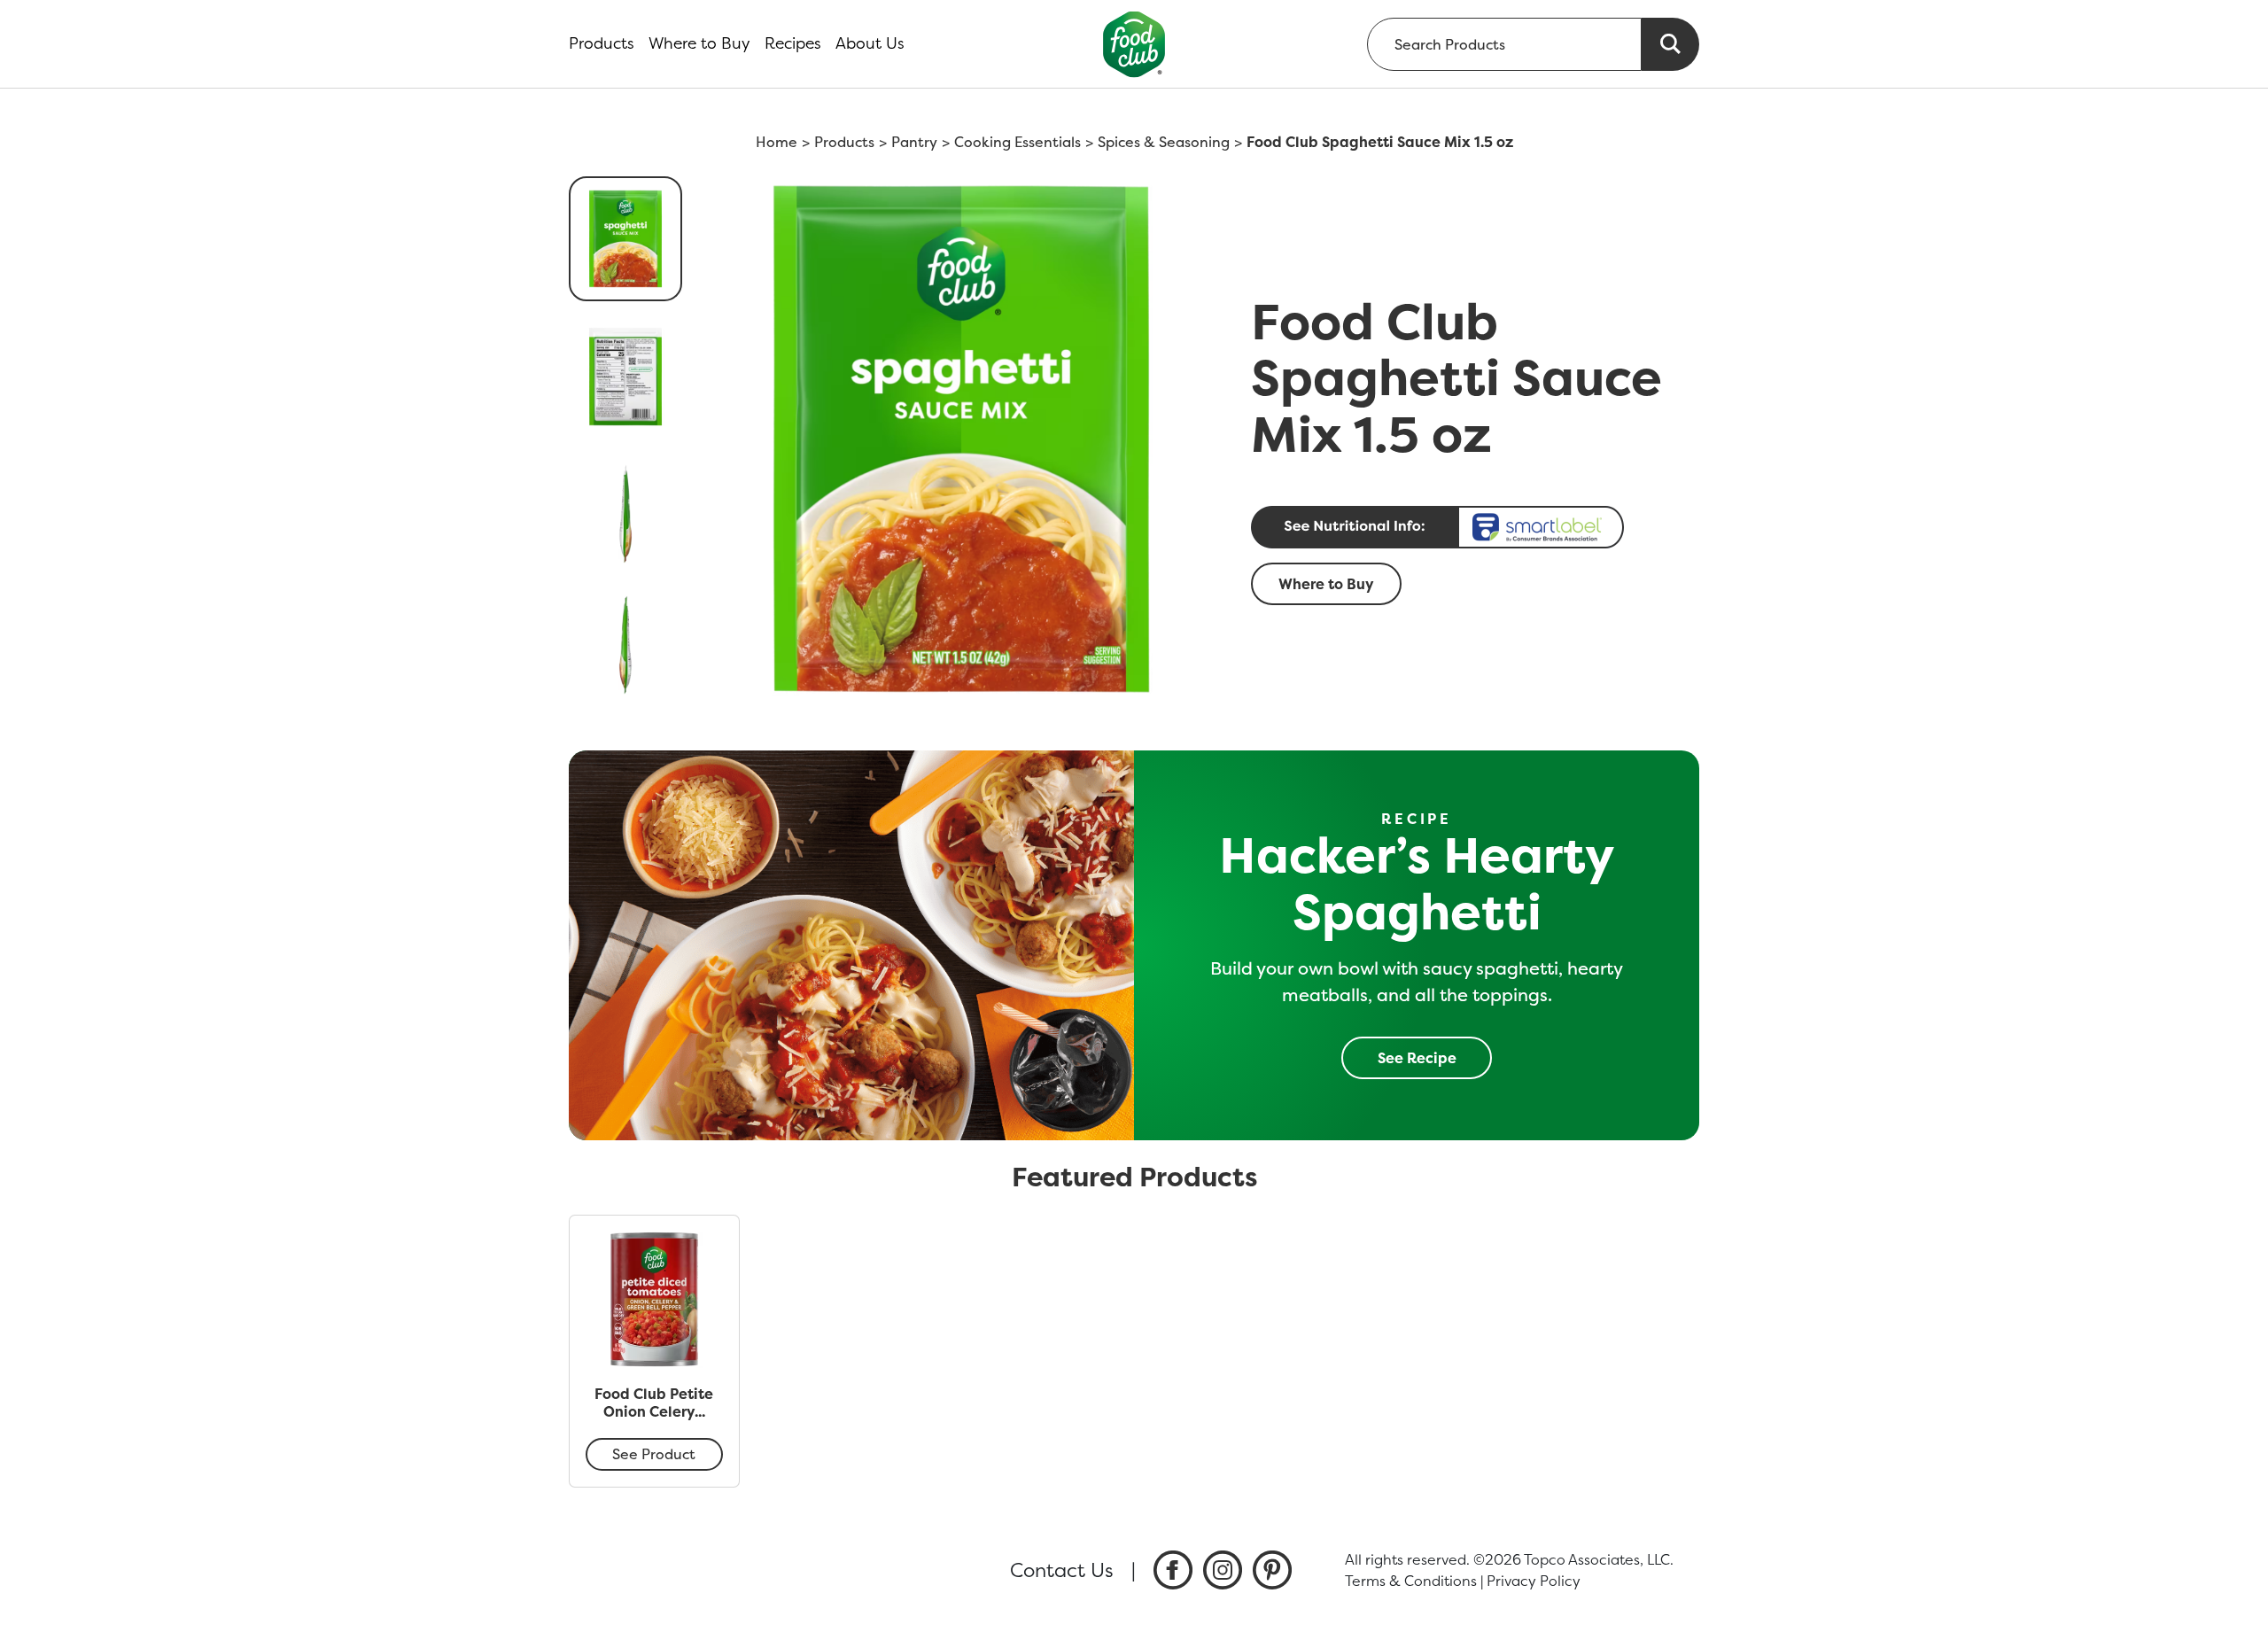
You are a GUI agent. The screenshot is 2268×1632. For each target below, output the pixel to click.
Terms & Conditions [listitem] (1411, 1581)
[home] (1134, 44)
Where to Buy (699, 43)
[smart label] (1470, 527)
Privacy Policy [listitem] (1534, 1581)
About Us (870, 43)
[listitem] (1173, 1570)
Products (602, 43)
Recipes (793, 43)
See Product (654, 1454)
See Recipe (1417, 1058)
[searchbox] (1504, 44)
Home (777, 142)
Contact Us (1062, 1570)
